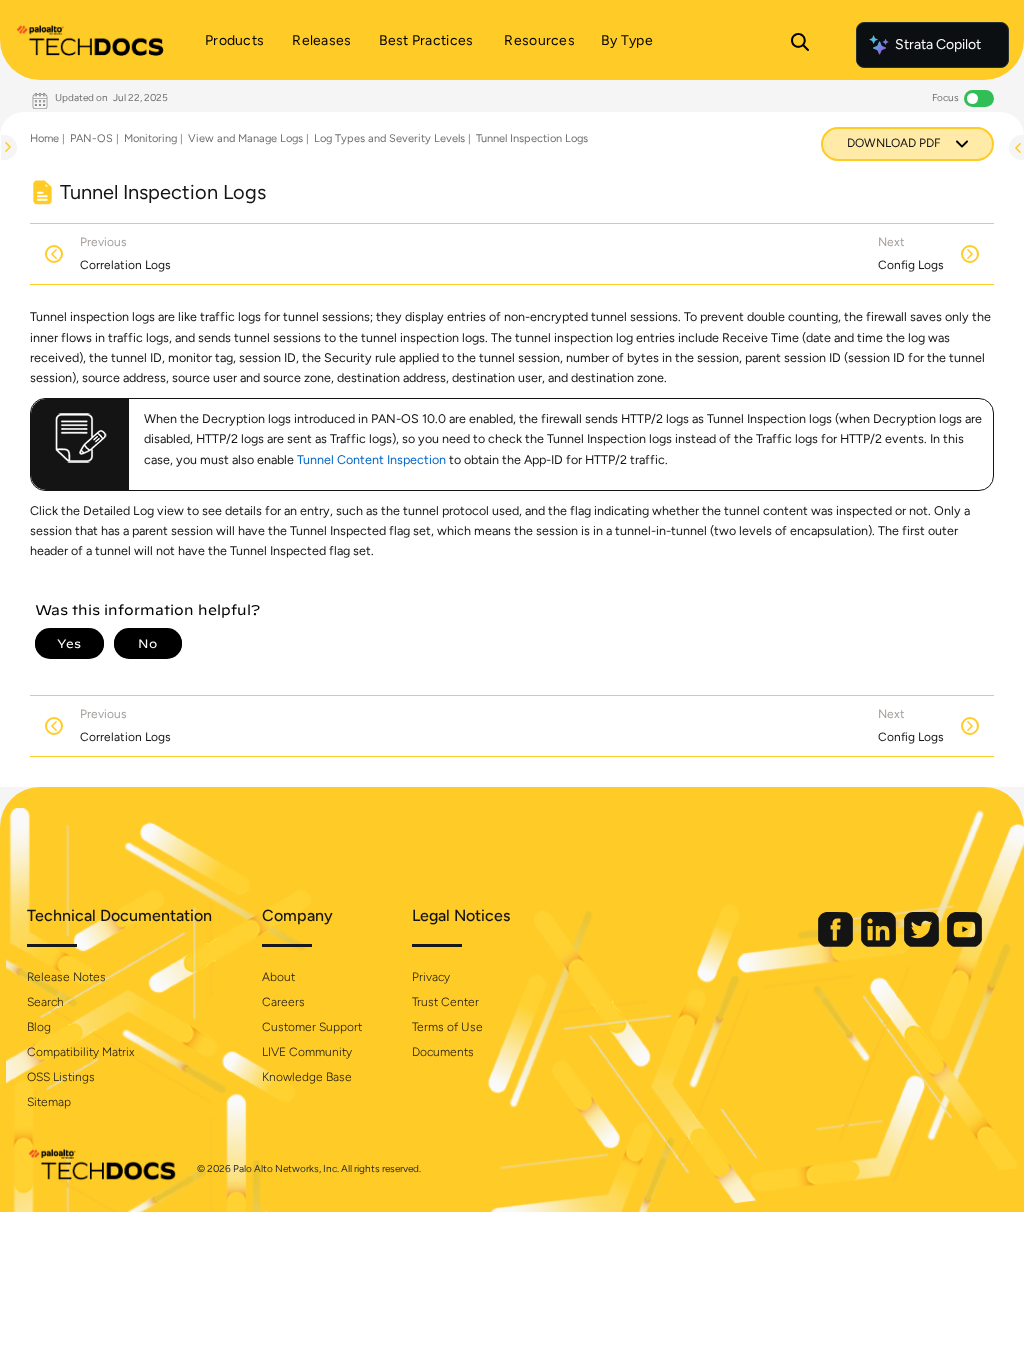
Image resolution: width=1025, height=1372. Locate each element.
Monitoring (150, 138)
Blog (39, 1027)
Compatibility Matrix (80, 1052)
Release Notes (66, 977)
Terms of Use (447, 1027)
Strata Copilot (938, 44)
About (278, 977)
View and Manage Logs (245, 138)
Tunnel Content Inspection (371, 459)
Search (45, 1002)
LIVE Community (307, 1052)
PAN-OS (91, 138)
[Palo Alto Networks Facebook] (837, 942)
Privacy (431, 977)
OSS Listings (61, 1077)
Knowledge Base (307, 1077)
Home (44, 138)
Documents (443, 1052)
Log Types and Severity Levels (389, 138)
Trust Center (445, 1002)
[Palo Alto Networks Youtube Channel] (964, 942)
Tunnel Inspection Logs (532, 138)
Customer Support (312, 1027)
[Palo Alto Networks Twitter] (923, 942)
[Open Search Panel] (800, 45)
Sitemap (49, 1102)
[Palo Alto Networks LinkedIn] (880, 942)
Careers (283, 1002)
